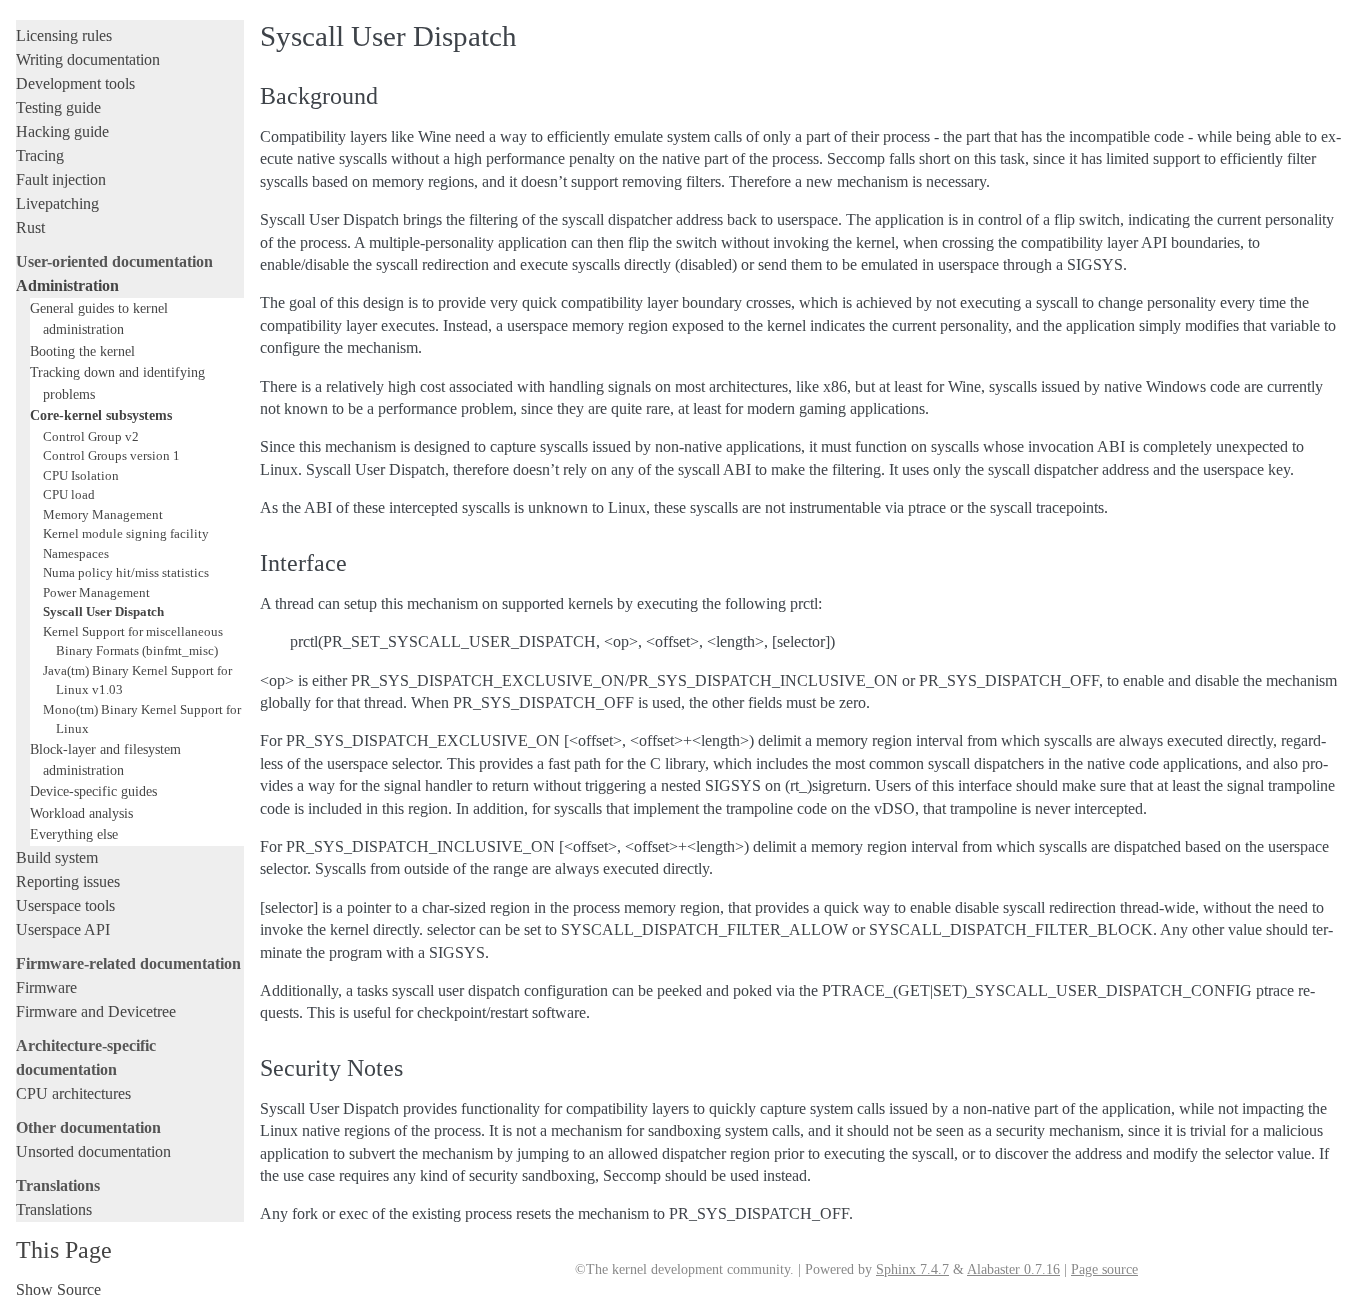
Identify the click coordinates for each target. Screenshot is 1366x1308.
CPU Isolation (81, 475)
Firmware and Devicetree (96, 1011)
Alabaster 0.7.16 (1013, 1269)
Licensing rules (64, 35)
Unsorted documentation (93, 1151)
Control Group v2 (91, 436)
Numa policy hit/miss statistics (126, 572)
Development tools (75, 83)
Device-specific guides (93, 791)
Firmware (46, 987)
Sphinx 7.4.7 (912, 1269)
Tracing (40, 155)
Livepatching (57, 203)
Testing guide (58, 107)
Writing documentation (88, 59)
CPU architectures (73, 1093)
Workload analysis (81, 813)
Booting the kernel (82, 351)
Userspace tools (65, 905)
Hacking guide (62, 131)
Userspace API (63, 929)
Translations (54, 1209)
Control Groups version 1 (111, 455)
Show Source (58, 1289)
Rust (30, 227)
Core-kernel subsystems (101, 415)
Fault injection (61, 179)
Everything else (74, 834)
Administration (67, 285)
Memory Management (103, 514)
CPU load (69, 494)
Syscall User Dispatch (103, 611)
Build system (57, 857)
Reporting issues (68, 881)
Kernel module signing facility (126, 533)
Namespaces (76, 553)
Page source (1104, 1269)
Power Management (96, 592)
